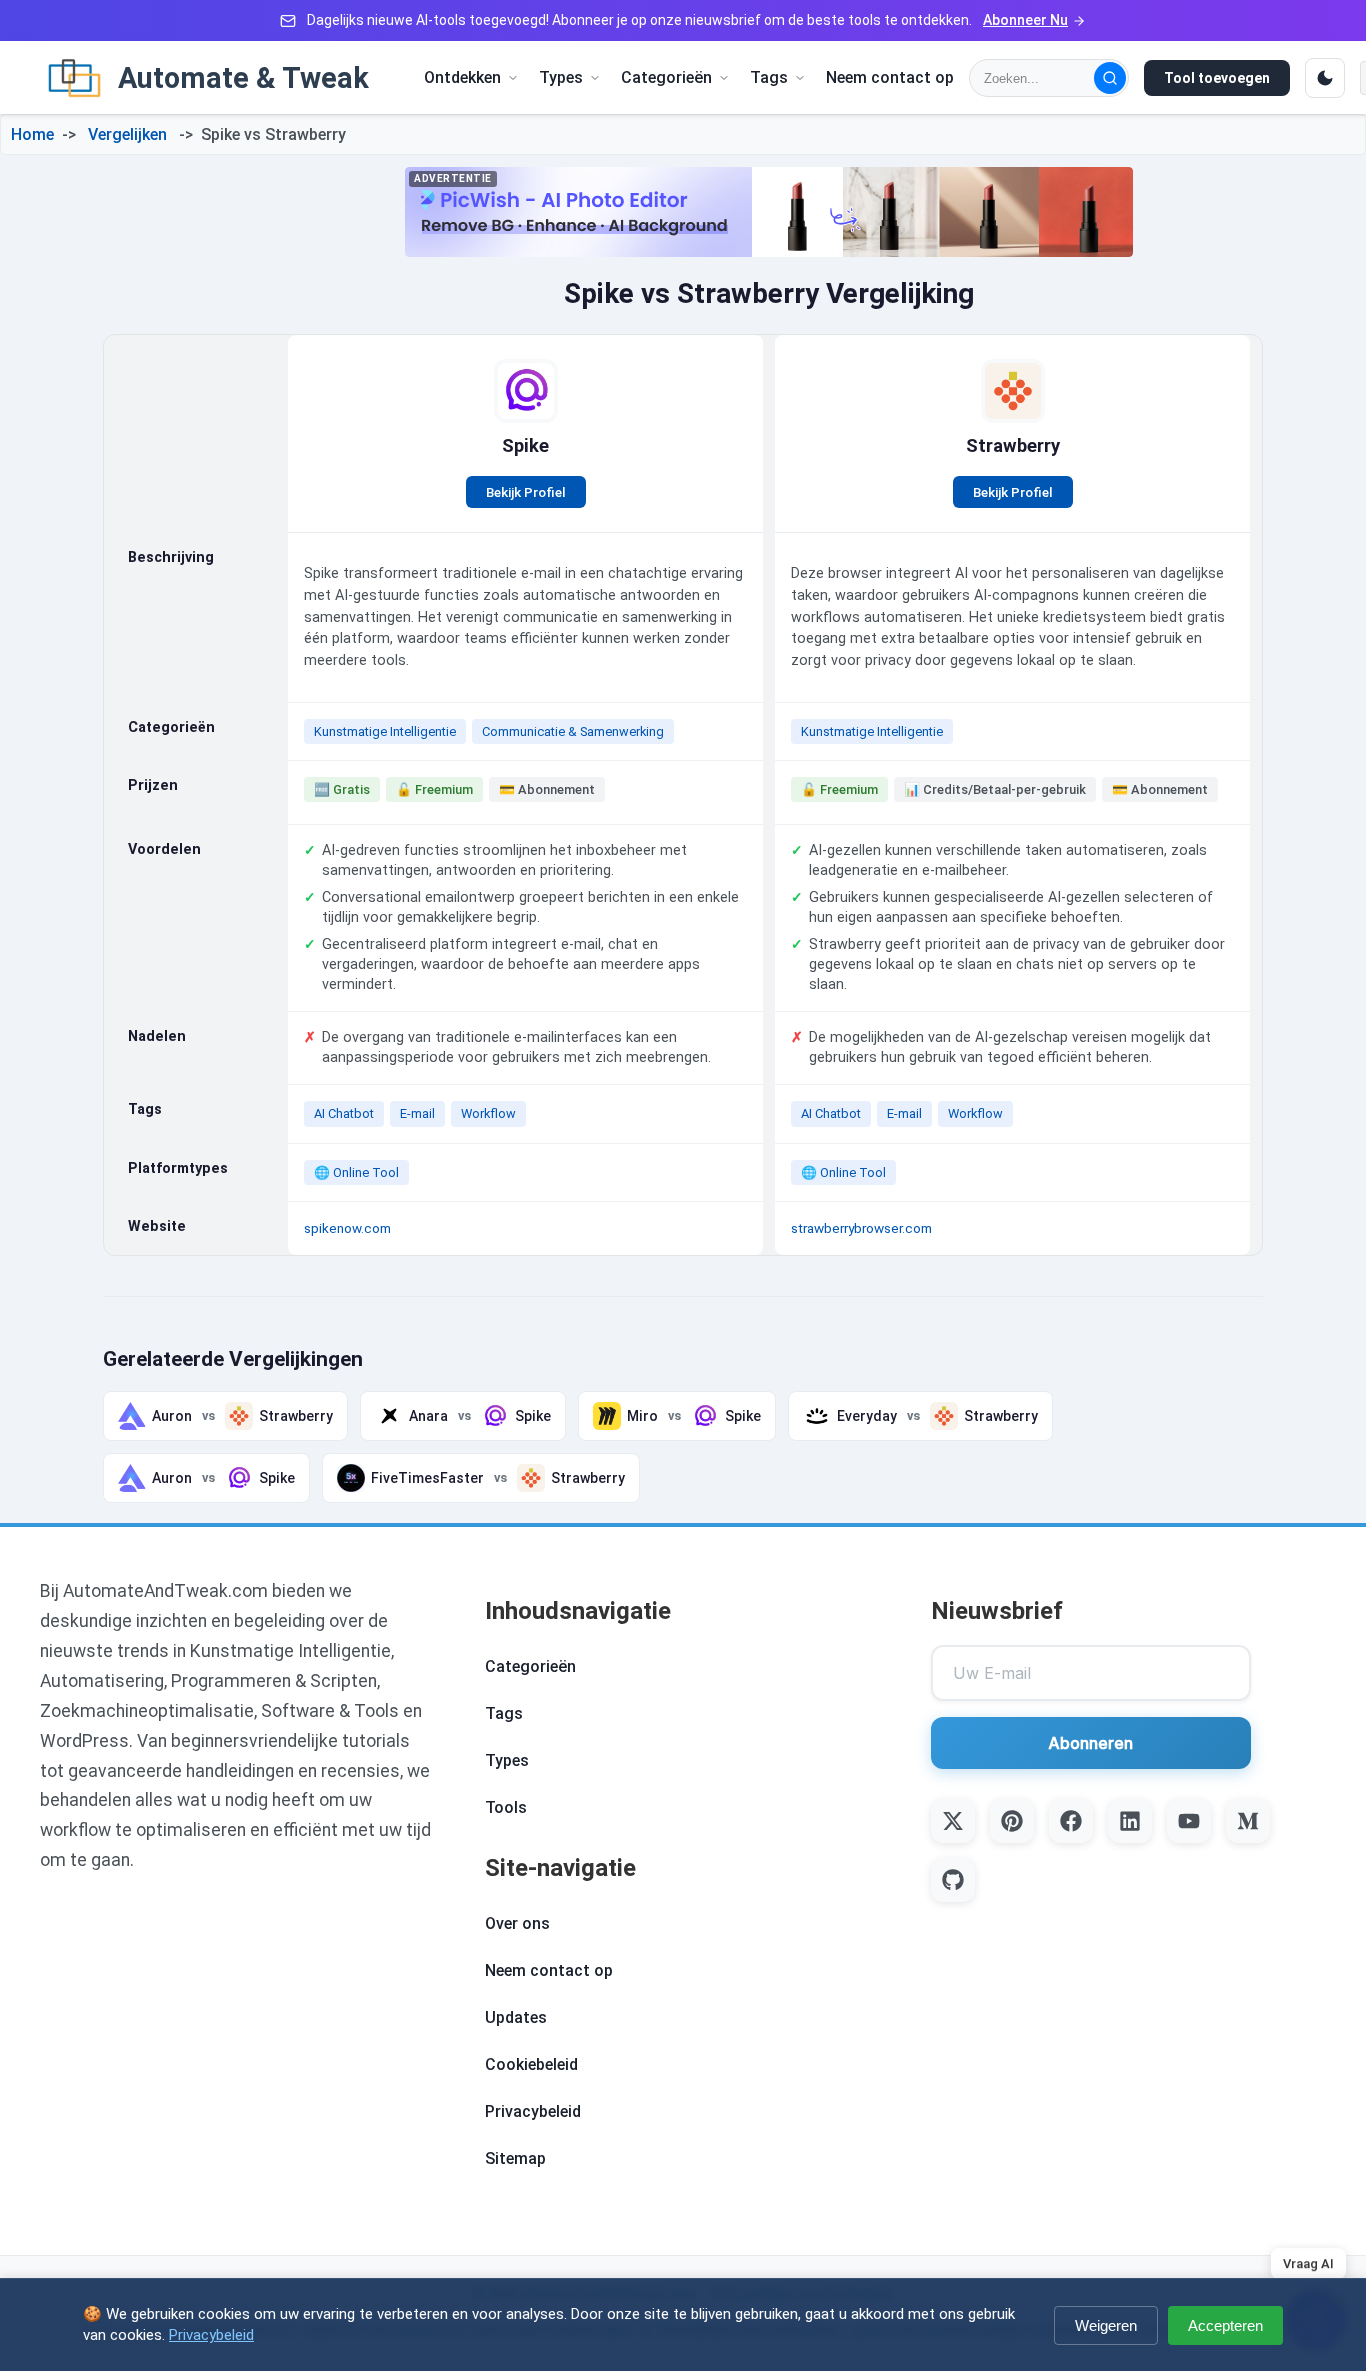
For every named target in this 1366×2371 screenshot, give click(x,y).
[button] (471, 77)
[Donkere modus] (1325, 78)
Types (507, 1760)
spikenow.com (347, 1228)
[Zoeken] (1110, 78)
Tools (506, 1807)
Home (32, 134)
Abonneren (1090, 1743)
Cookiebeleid (531, 2064)
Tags (504, 1713)
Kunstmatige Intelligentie (385, 731)
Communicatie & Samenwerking (573, 731)
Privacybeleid (533, 2111)
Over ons (517, 1923)
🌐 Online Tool (356, 1172)
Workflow (488, 1113)
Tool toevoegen (1217, 78)
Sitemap (515, 2158)
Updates (516, 2017)
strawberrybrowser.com (861, 1228)
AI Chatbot (344, 1113)
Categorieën (530, 1666)
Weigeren (1106, 2325)
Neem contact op (890, 77)
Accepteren (1225, 2325)
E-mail (417, 1113)
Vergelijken (127, 134)
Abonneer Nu (1025, 20)
